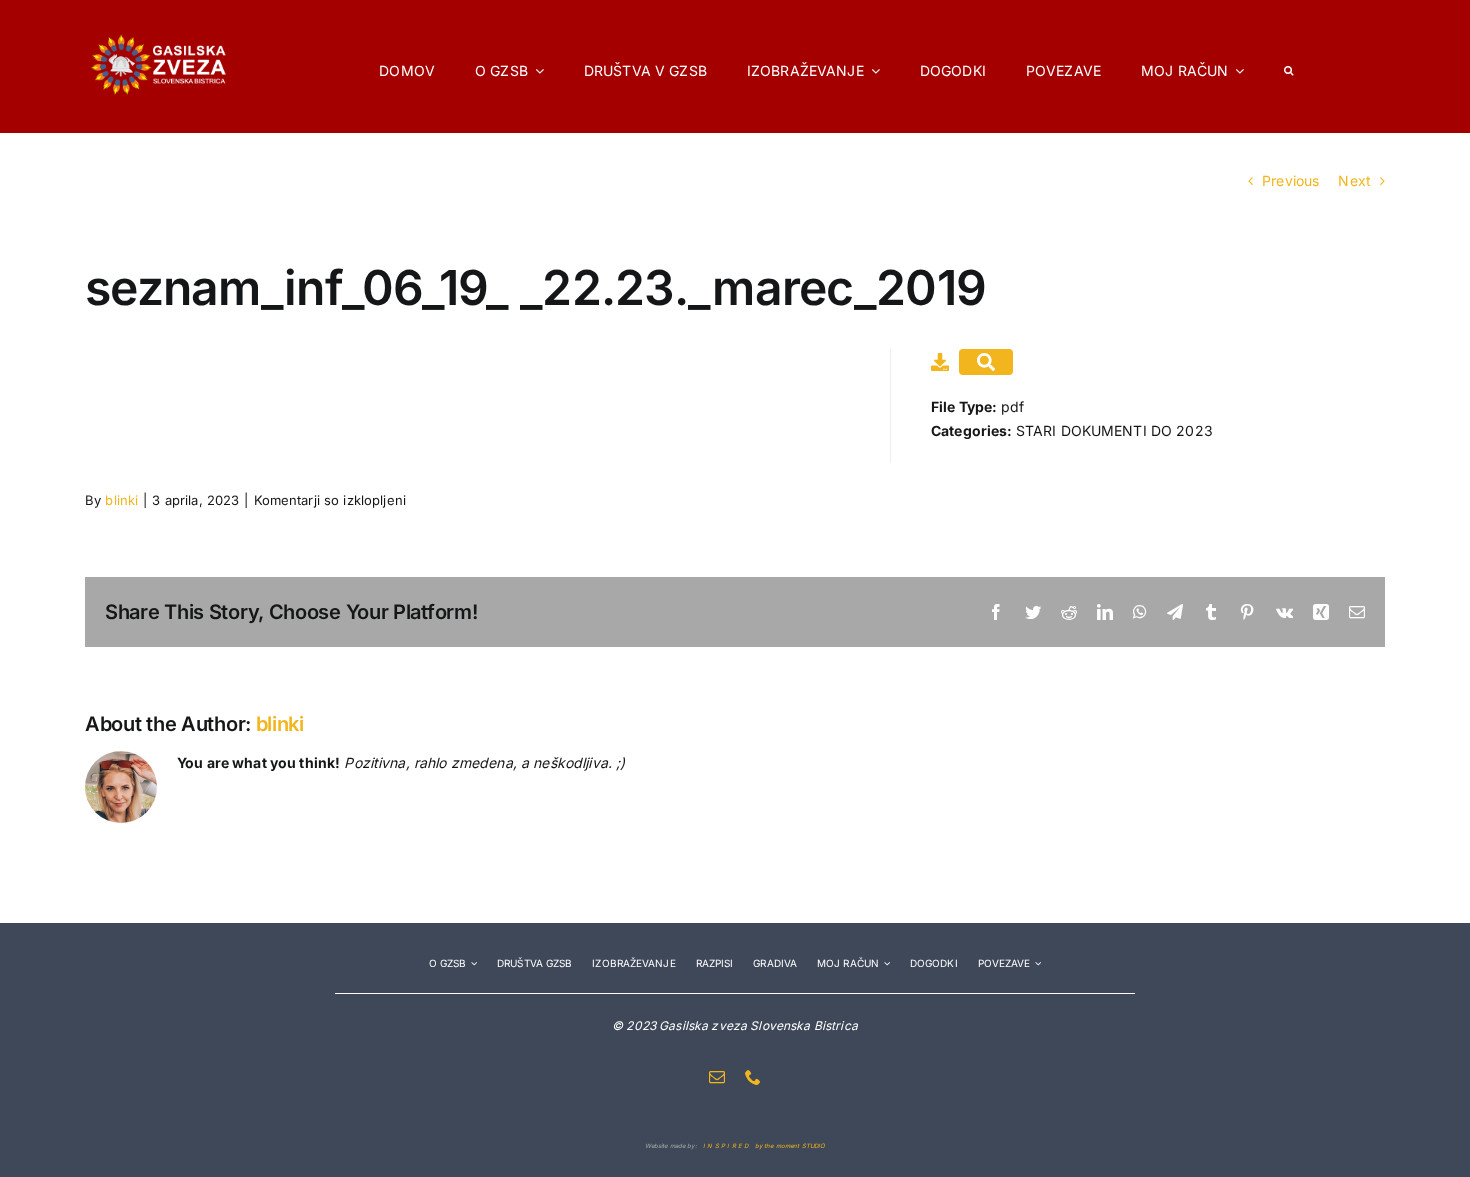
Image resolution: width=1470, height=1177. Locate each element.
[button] (1288, 66)
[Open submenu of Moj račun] (884, 963)
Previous (1290, 180)
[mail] (717, 1077)
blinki (121, 500)
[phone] (753, 1077)
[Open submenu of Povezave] (1035, 963)
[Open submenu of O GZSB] (471, 963)
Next (1354, 180)
